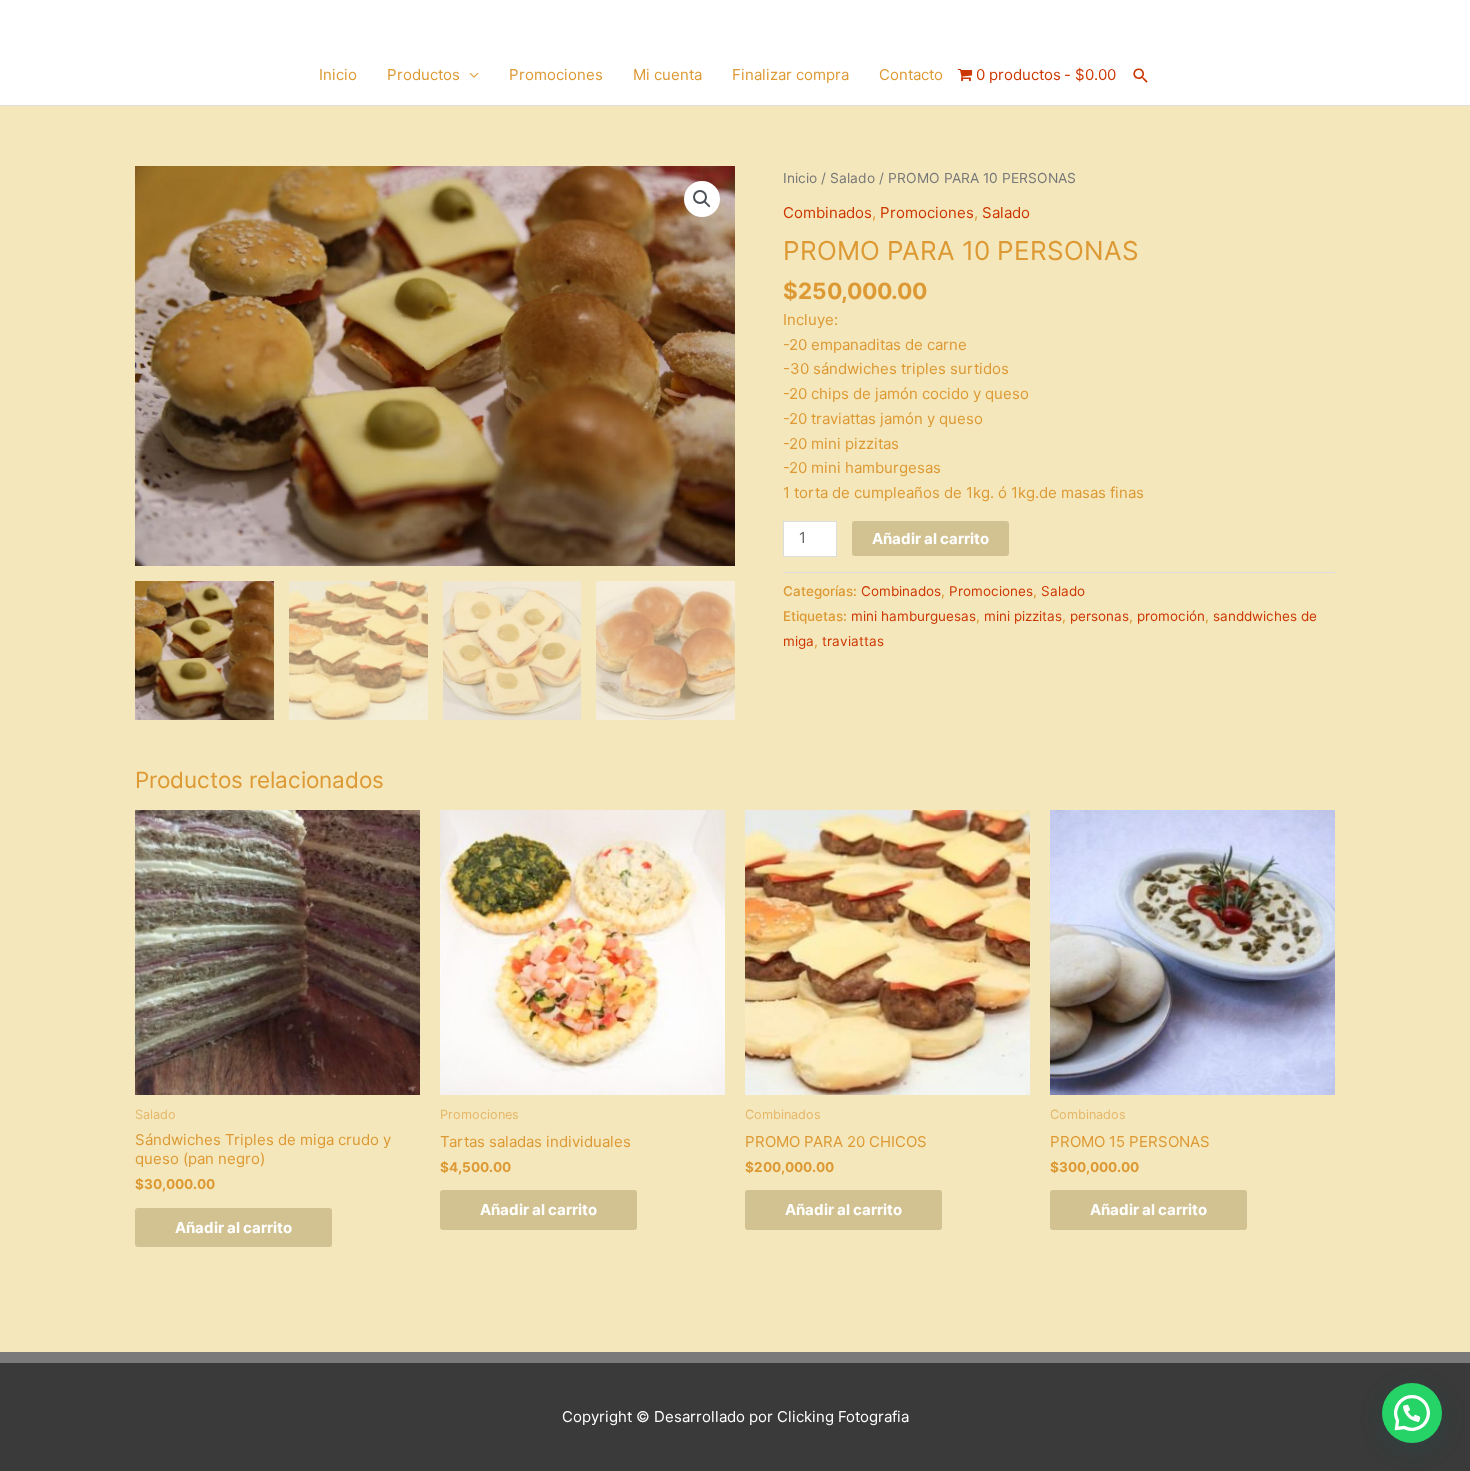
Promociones (556, 74)
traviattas (853, 641)
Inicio (338, 74)
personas (1099, 616)
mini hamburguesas (913, 616)
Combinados (827, 212)
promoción (1171, 616)
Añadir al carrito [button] (233, 1227)
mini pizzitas (1023, 616)
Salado (852, 178)
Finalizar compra (790, 74)
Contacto (911, 74)
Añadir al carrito (930, 538)
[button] (1141, 75)
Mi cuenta (667, 74)
